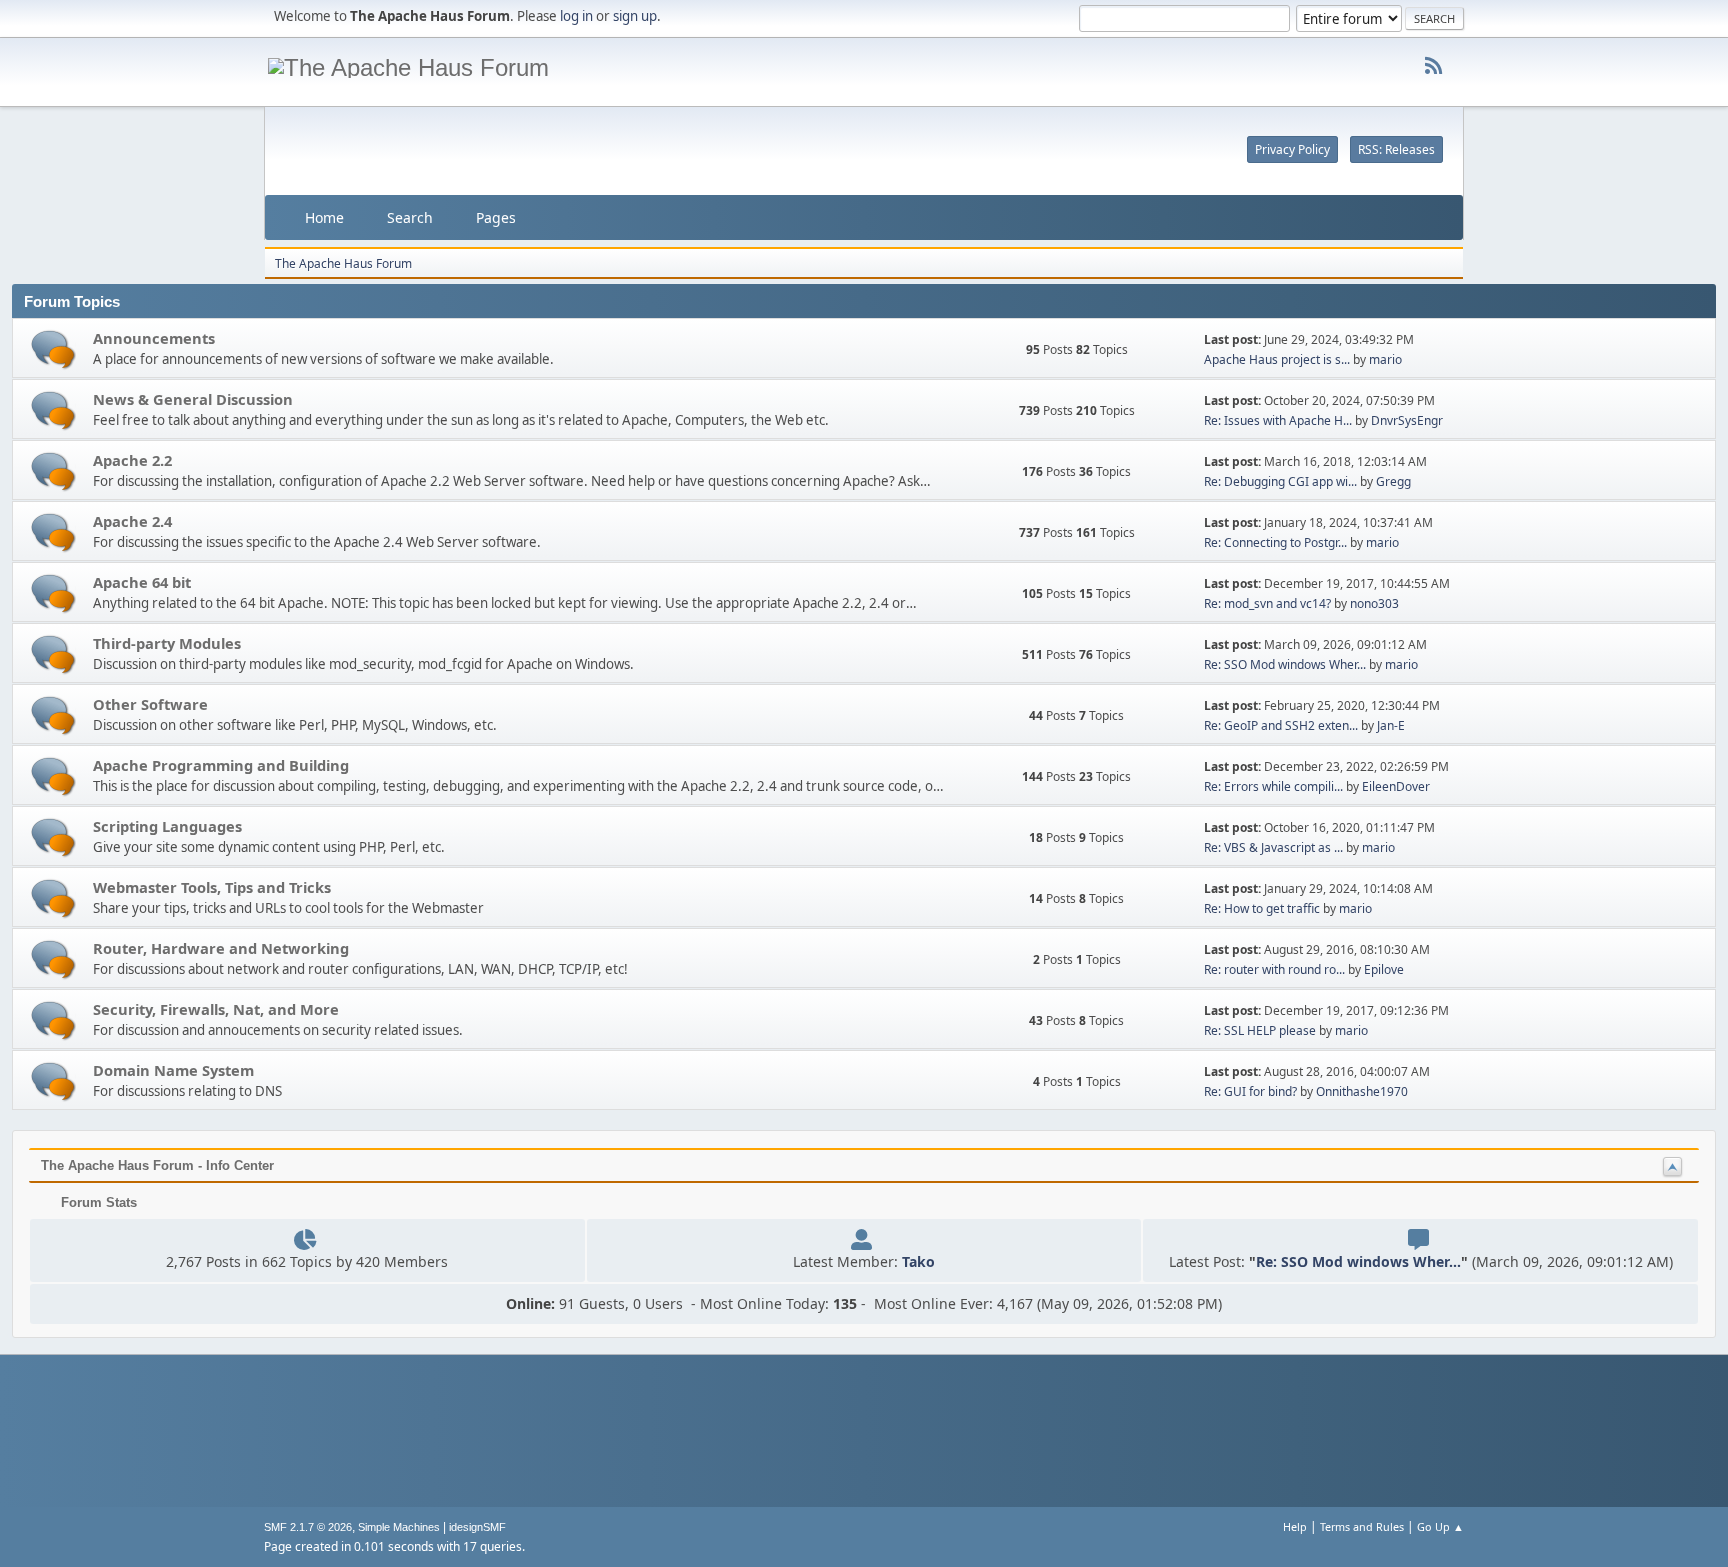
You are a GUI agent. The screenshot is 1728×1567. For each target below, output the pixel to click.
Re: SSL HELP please (1260, 1030)
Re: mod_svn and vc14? (1267, 603)
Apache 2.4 (132, 521)
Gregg (1393, 481)
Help (1295, 1526)
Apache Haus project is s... (1277, 359)
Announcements (154, 338)
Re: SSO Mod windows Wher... (1285, 664)
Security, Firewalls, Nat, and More (216, 1009)
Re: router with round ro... (1274, 969)
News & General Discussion (193, 399)
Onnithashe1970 (1362, 1091)
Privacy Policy (1292, 149)
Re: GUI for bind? (1250, 1091)
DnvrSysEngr (1407, 420)
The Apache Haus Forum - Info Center (157, 1165)
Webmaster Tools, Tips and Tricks (212, 887)
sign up (635, 16)
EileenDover (1396, 786)
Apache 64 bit (142, 582)
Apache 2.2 (132, 460)
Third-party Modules (167, 643)
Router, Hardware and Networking (221, 948)
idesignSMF (477, 1527)
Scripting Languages (167, 826)
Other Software (150, 704)
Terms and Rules (1362, 1526)
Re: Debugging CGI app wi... (1280, 481)
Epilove (1384, 969)
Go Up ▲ (1440, 1526)
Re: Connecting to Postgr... (1275, 542)
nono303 (1374, 603)
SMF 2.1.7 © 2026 (308, 1527)
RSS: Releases (1396, 149)
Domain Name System (173, 1070)
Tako (918, 1261)
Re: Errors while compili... (1273, 786)
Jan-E (1391, 725)
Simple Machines (399, 1527)
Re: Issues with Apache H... (1278, 420)
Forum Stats (97, 1202)
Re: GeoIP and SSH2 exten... (1281, 725)
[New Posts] (53, 349)
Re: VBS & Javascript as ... (1273, 847)
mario (1385, 359)
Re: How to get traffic (1262, 908)
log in (576, 16)
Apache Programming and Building (221, 765)
